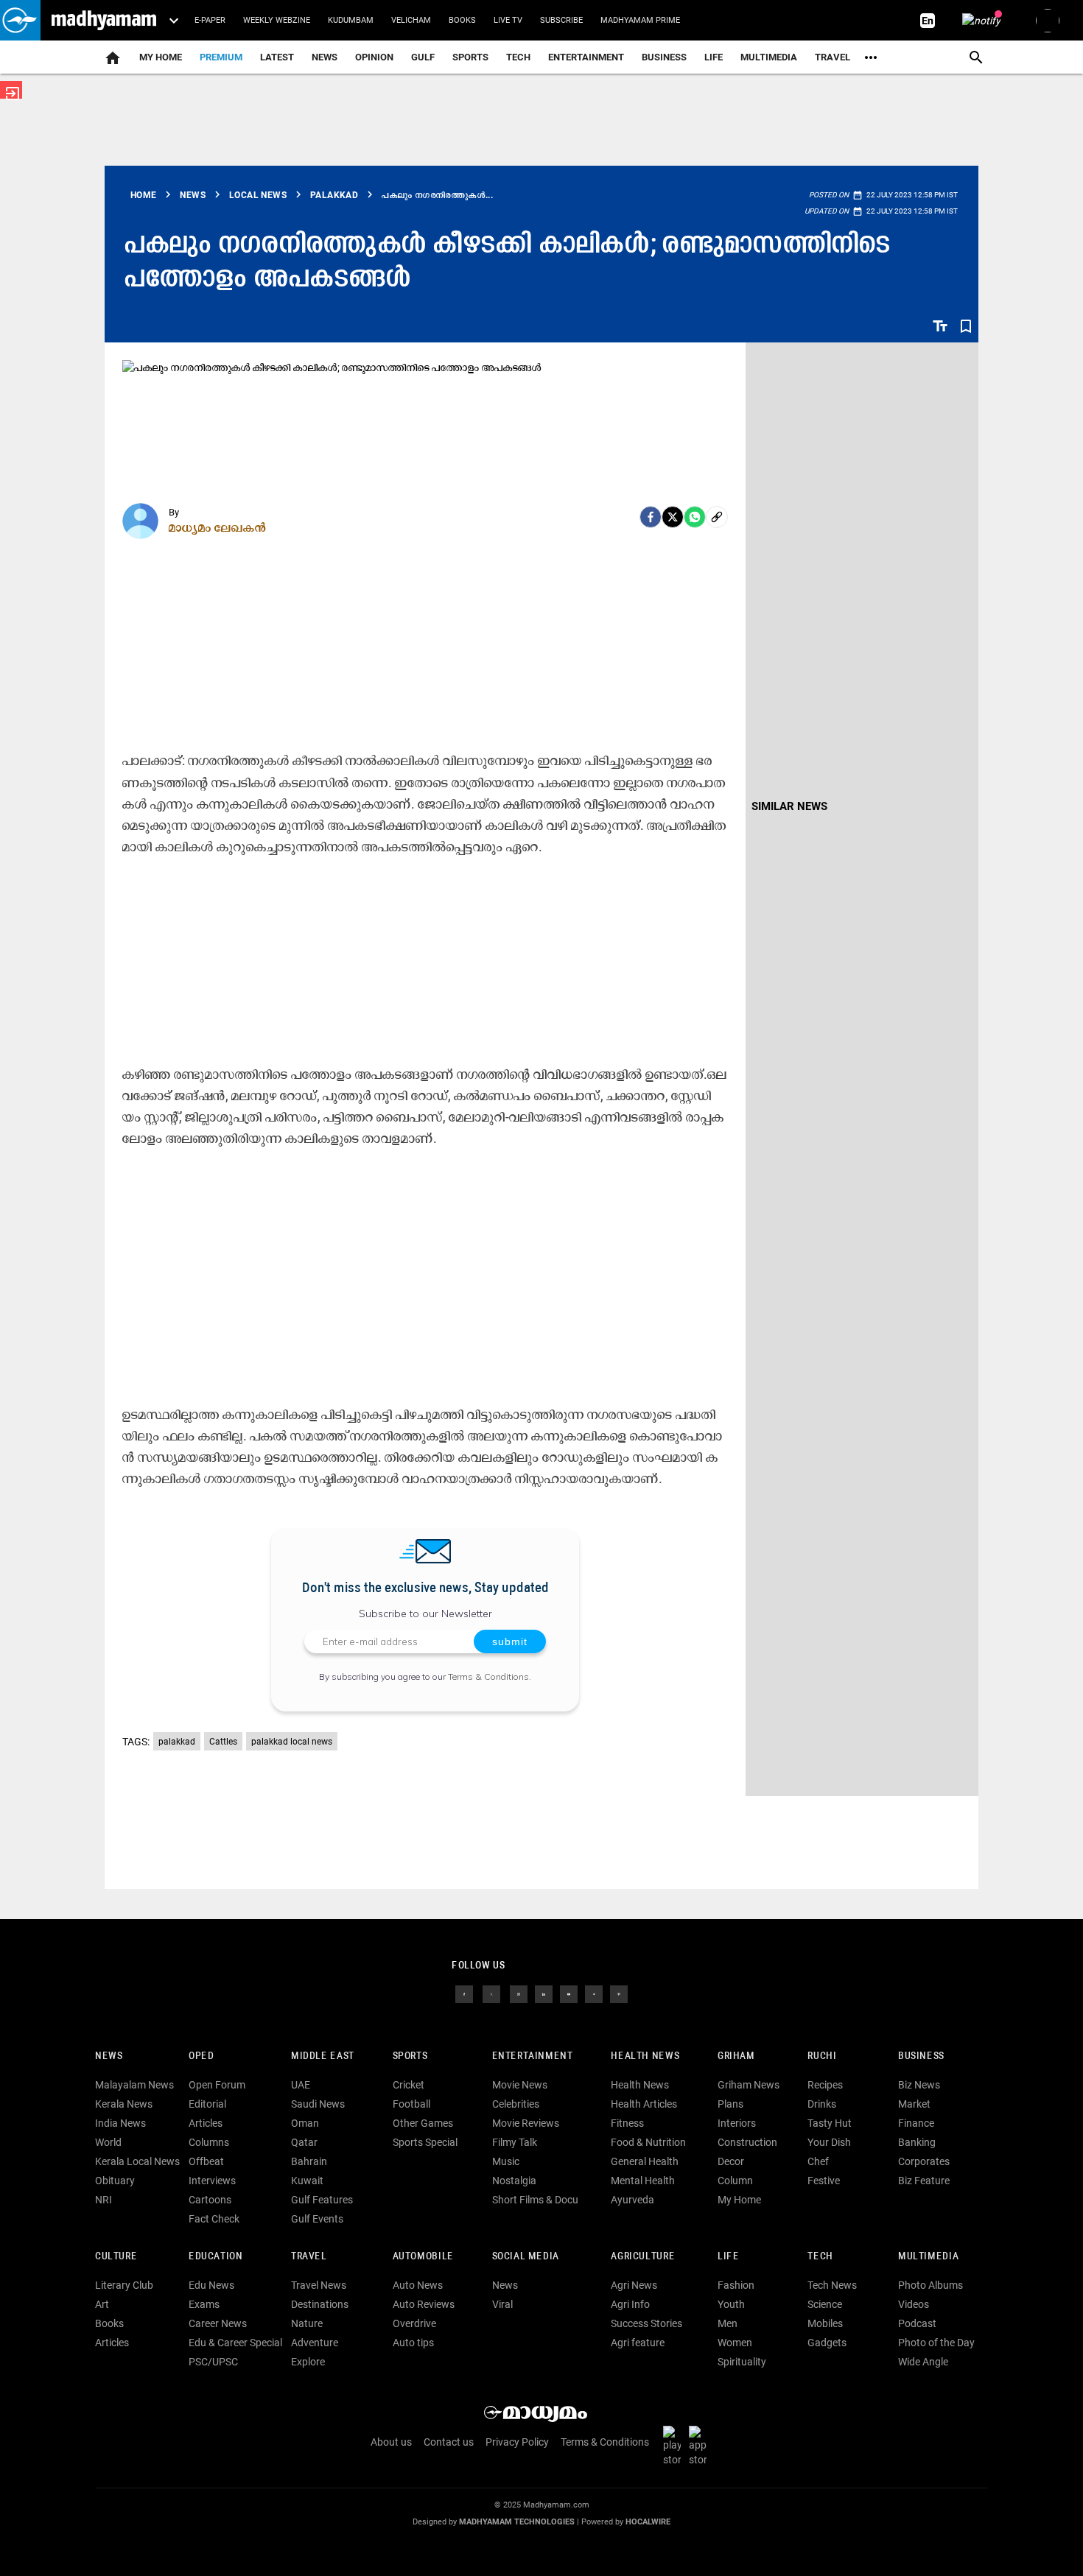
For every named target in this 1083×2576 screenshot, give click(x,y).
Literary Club (124, 2285)
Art (102, 2304)
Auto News (418, 2285)
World (108, 2142)
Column (735, 2181)
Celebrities (516, 2104)
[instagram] (519, 1993)
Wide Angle (923, 2362)
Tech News (832, 2285)
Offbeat (206, 2161)
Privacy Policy (517, 2442)
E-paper (210, 20)
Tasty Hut (830, 2123)
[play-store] (675, 2446)
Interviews (212, 2181)
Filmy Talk (515, 2142)
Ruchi (822, 2056)
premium (221, 57)
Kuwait (307, 2181)
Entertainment (586, 57)
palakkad (177, 1742)
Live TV (508, 20)
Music (506, 2161)
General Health (645, 2161)
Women (735, 2343)
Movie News (520, 2085)
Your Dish (829, 2142)
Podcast (917, 2323)
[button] (20, 20)
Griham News (749, 2085)
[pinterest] (619, 1993)
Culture (116, 2257)
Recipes (825, 2085)
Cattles (223, 1742)
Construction (747, 2142)
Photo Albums (930, 2285)
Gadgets (827, 2343)
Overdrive (414, 2323)
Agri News (634, 2285)
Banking (917, 2142)
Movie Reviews (526, 2123)
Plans (730, 2104)
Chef (818, 2161)
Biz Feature (924, 2181)
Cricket (409, 2085)
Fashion (736, 2285)
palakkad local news (292, 1742)
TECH (518, 57)
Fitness (627, 2123)
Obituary (115, 2181)
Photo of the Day (936, 2343)
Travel (833, 57)
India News (120, 2123)
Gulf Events (317, 2219)
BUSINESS (921, 2056)
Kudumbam (351, 20)
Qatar (304, 2142)
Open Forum (217, 2085)
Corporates (924, 2161)
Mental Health (643, 2181)
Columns (209, 2142)
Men (728, 2323)
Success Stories (646, 2323)
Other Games (423, 2123)
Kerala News (124, 2104)
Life (714, 57)
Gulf (423, 57)
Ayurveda (632, 2200)
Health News (645, 2056)
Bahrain (309, 2161)
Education (216, 2257)
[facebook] (651, 517)
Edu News (211, 2285)
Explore (308, 2362)
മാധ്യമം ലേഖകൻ (218, 527)
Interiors (737, 2123)
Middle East (323, 2056)
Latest (277, 57)
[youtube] (569, 1993)
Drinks (822, 2104)
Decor (731, 2161)
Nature (307, 2323)
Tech (820, 2257)
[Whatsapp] (695, 517)
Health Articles (644, 2104)
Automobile (423, 2257)
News (325, 57)
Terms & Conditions (488, 1676)
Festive (824, 2181)
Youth (731, 2304)
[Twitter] (673, 517)
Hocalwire (648, 2522)
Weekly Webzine (277, 20)
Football (411, 2104)
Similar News (789, 806)
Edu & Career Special (235, 2343)
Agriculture (643, 2257)
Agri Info (630, 2304)
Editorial (207, 2104)
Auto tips (413, 2343)
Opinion (374, 57)
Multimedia (769, 57)
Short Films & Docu (535, 2200)
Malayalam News (134, 2085)
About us (391, 2442)
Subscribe (561, 20)
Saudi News (318, 2104)
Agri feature (638, 2343)
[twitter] (491, 1993)
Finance (916, 2123)
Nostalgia (514, 2181)
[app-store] (701, 2446)
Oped (201, 2056)
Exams (204, 2304)
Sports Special (425, 2142)
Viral (502, 2304)
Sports (470, 57)
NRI (104, 2200)
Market (914, 2104)
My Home (161, 57)
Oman (305, 2123)
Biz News (919, 2085)
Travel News (319, 2285)
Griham (736, 2056)
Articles (206, 2123)
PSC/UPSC (213, 2362)
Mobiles (825, 2323)
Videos (914, 2304)
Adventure (315, 2343)
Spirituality (742, 2362)
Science (825, 2304)
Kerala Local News (137, 2161)
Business (664, 57)
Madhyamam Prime (640, 20)
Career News (218, 2323)
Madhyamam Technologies (517, 2522)
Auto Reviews (424, 2304)
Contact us (449, 2442)
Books (462, 20)
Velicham (411, 20)
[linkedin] (544, 1993)
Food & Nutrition (648, 2142)
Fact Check (214, 2219)
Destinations (320, 2304)
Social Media (526, 2257)
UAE (301, 2085)
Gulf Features (322, 2200)
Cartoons (210, 2200)
